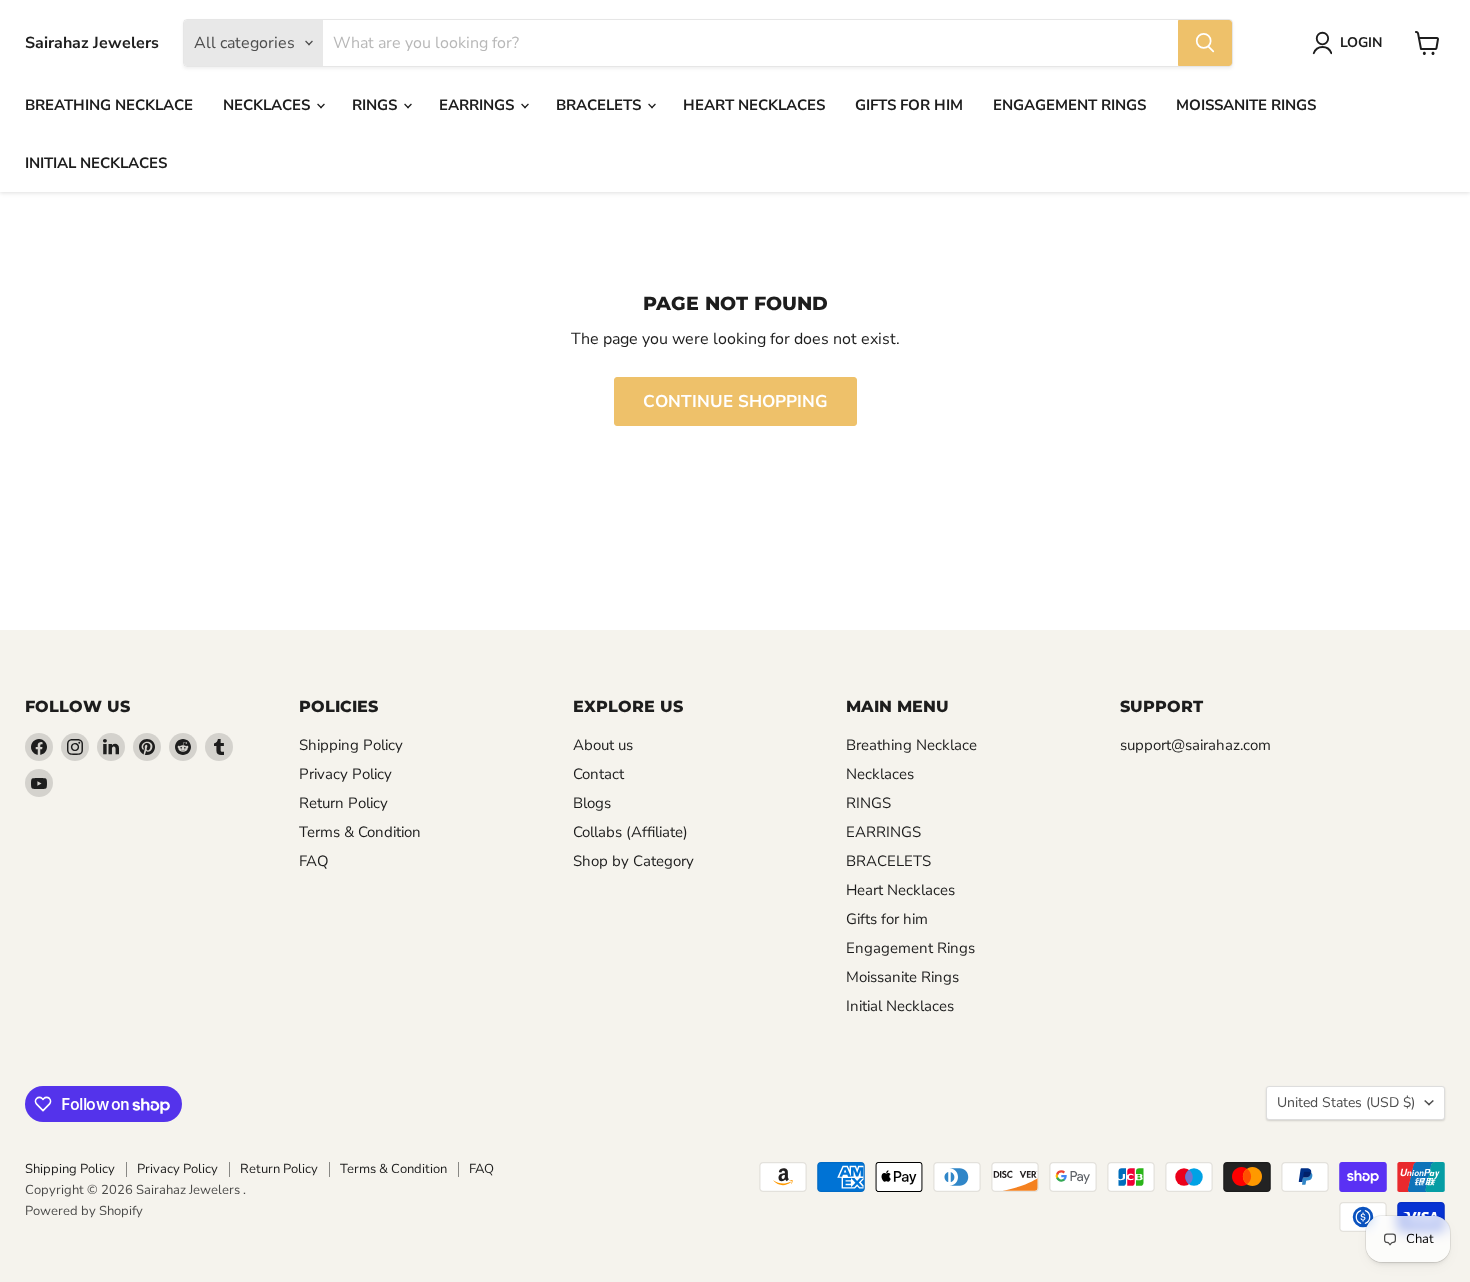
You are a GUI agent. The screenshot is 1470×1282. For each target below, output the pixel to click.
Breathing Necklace (109, 105)
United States (1346, 1102)
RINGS (376, 105)
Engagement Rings (1069, 105)
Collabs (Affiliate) (630, 832)
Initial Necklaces (96, 163)
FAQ (314, 861)
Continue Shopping (735, 401)
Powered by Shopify (84, 1211)
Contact (598, 774)
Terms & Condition (360, 832)
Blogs (592, 803)
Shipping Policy (351, 745)
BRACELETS (600, 105)
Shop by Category (633, 861)
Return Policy (343, 803)
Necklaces (268, 105)
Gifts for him (909, 105)
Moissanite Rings (1246, 105)
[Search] (1205, 43)
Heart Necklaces (754, 105)
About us (603, 745)
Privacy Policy (345, 774)
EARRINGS (478, 105)
